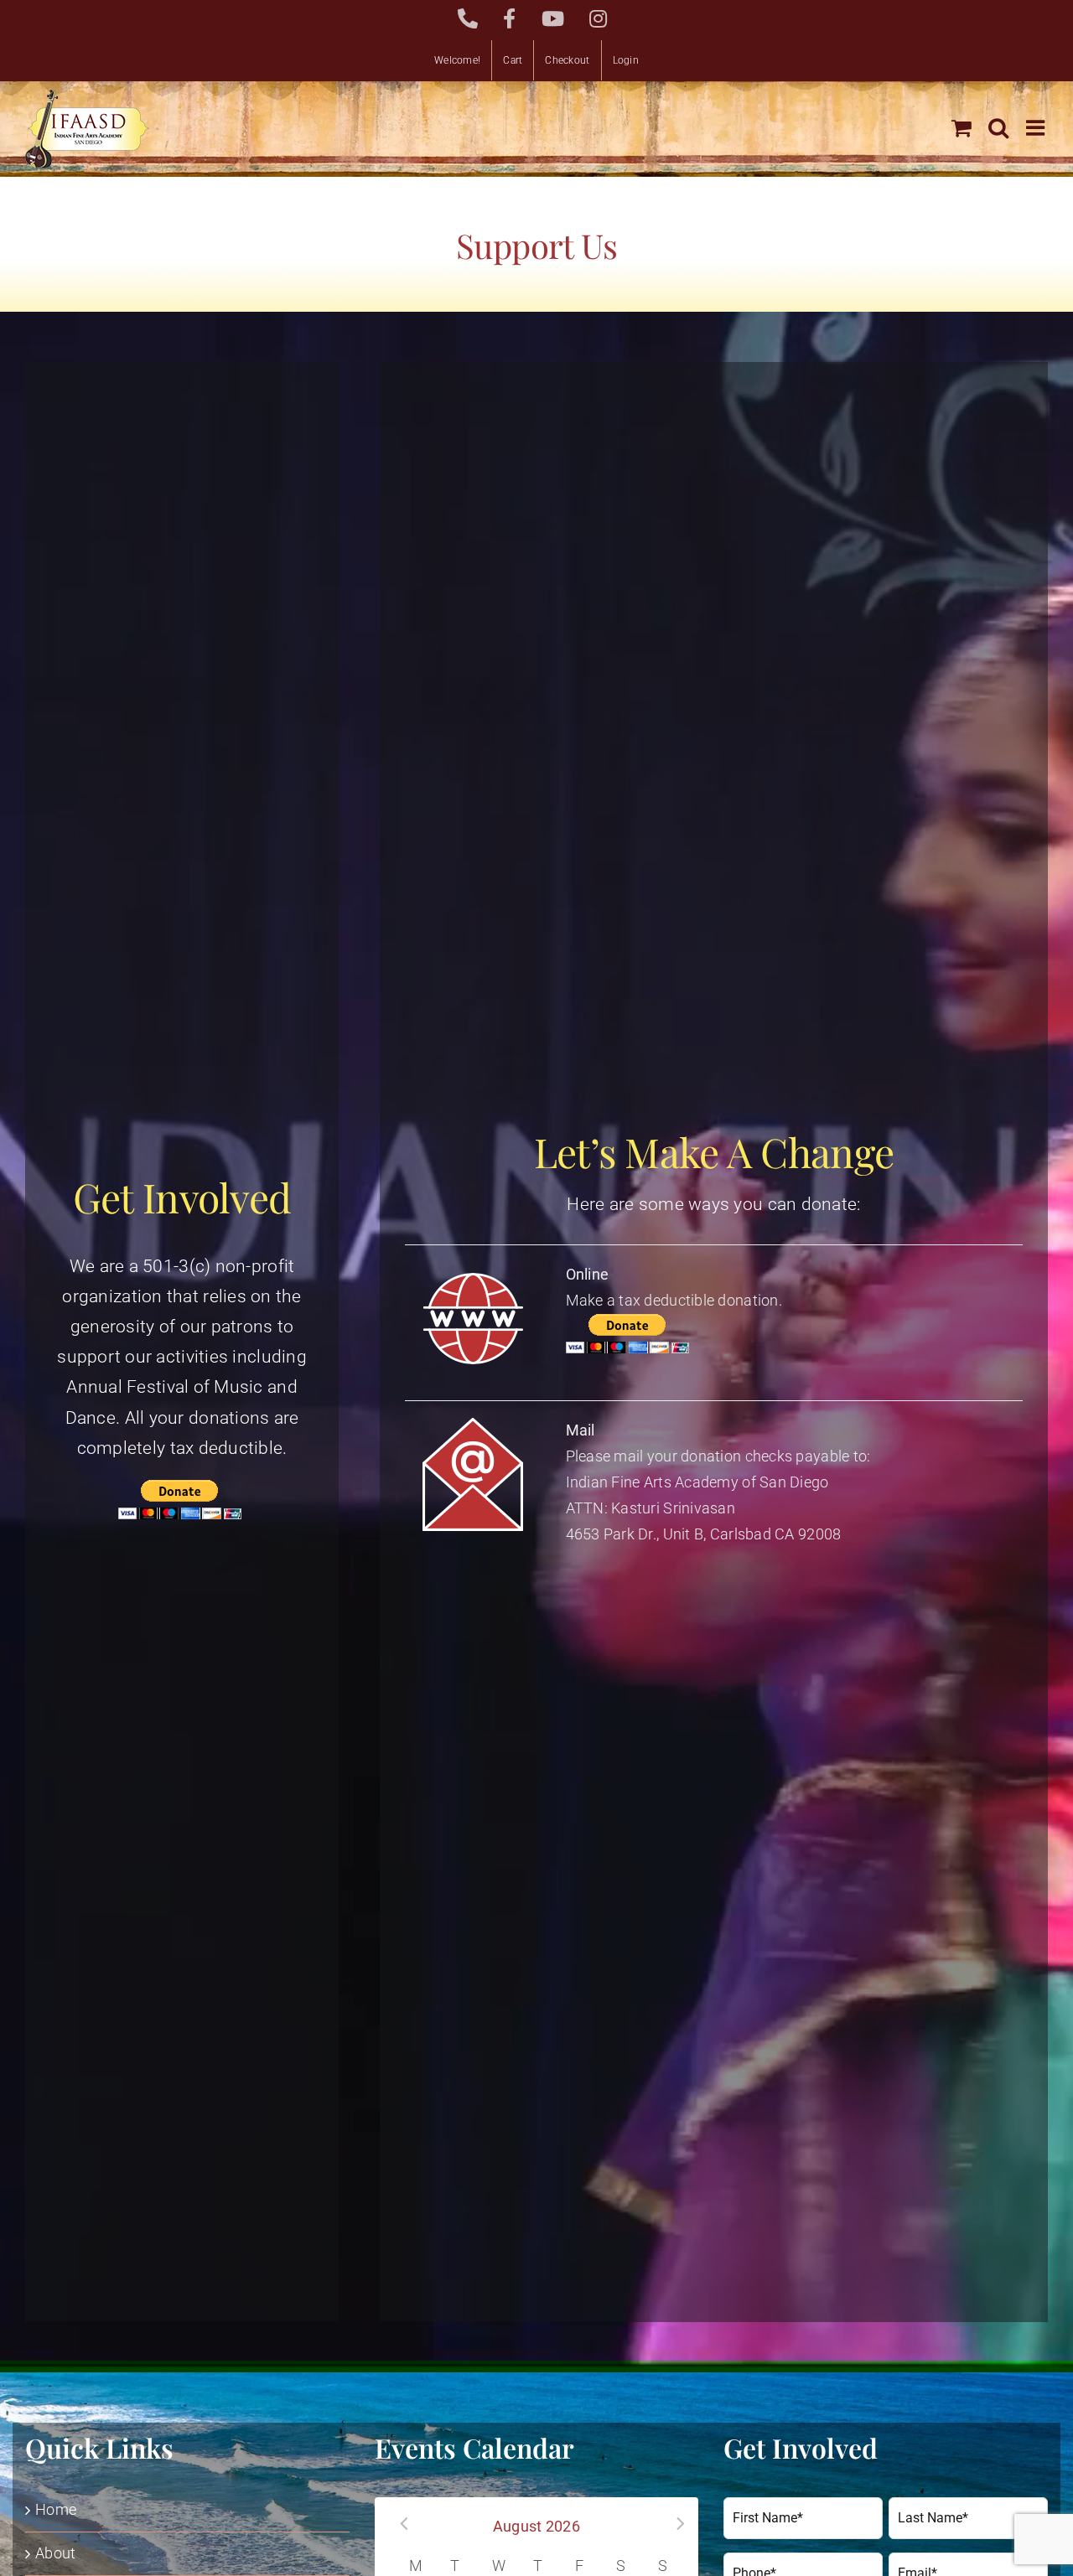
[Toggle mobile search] (998, 127)
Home (56, 2509)
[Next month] (675, 2524)
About (55, 2553)
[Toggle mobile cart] (962, 127)
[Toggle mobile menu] (1037, 127)
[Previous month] (398, 2524)
